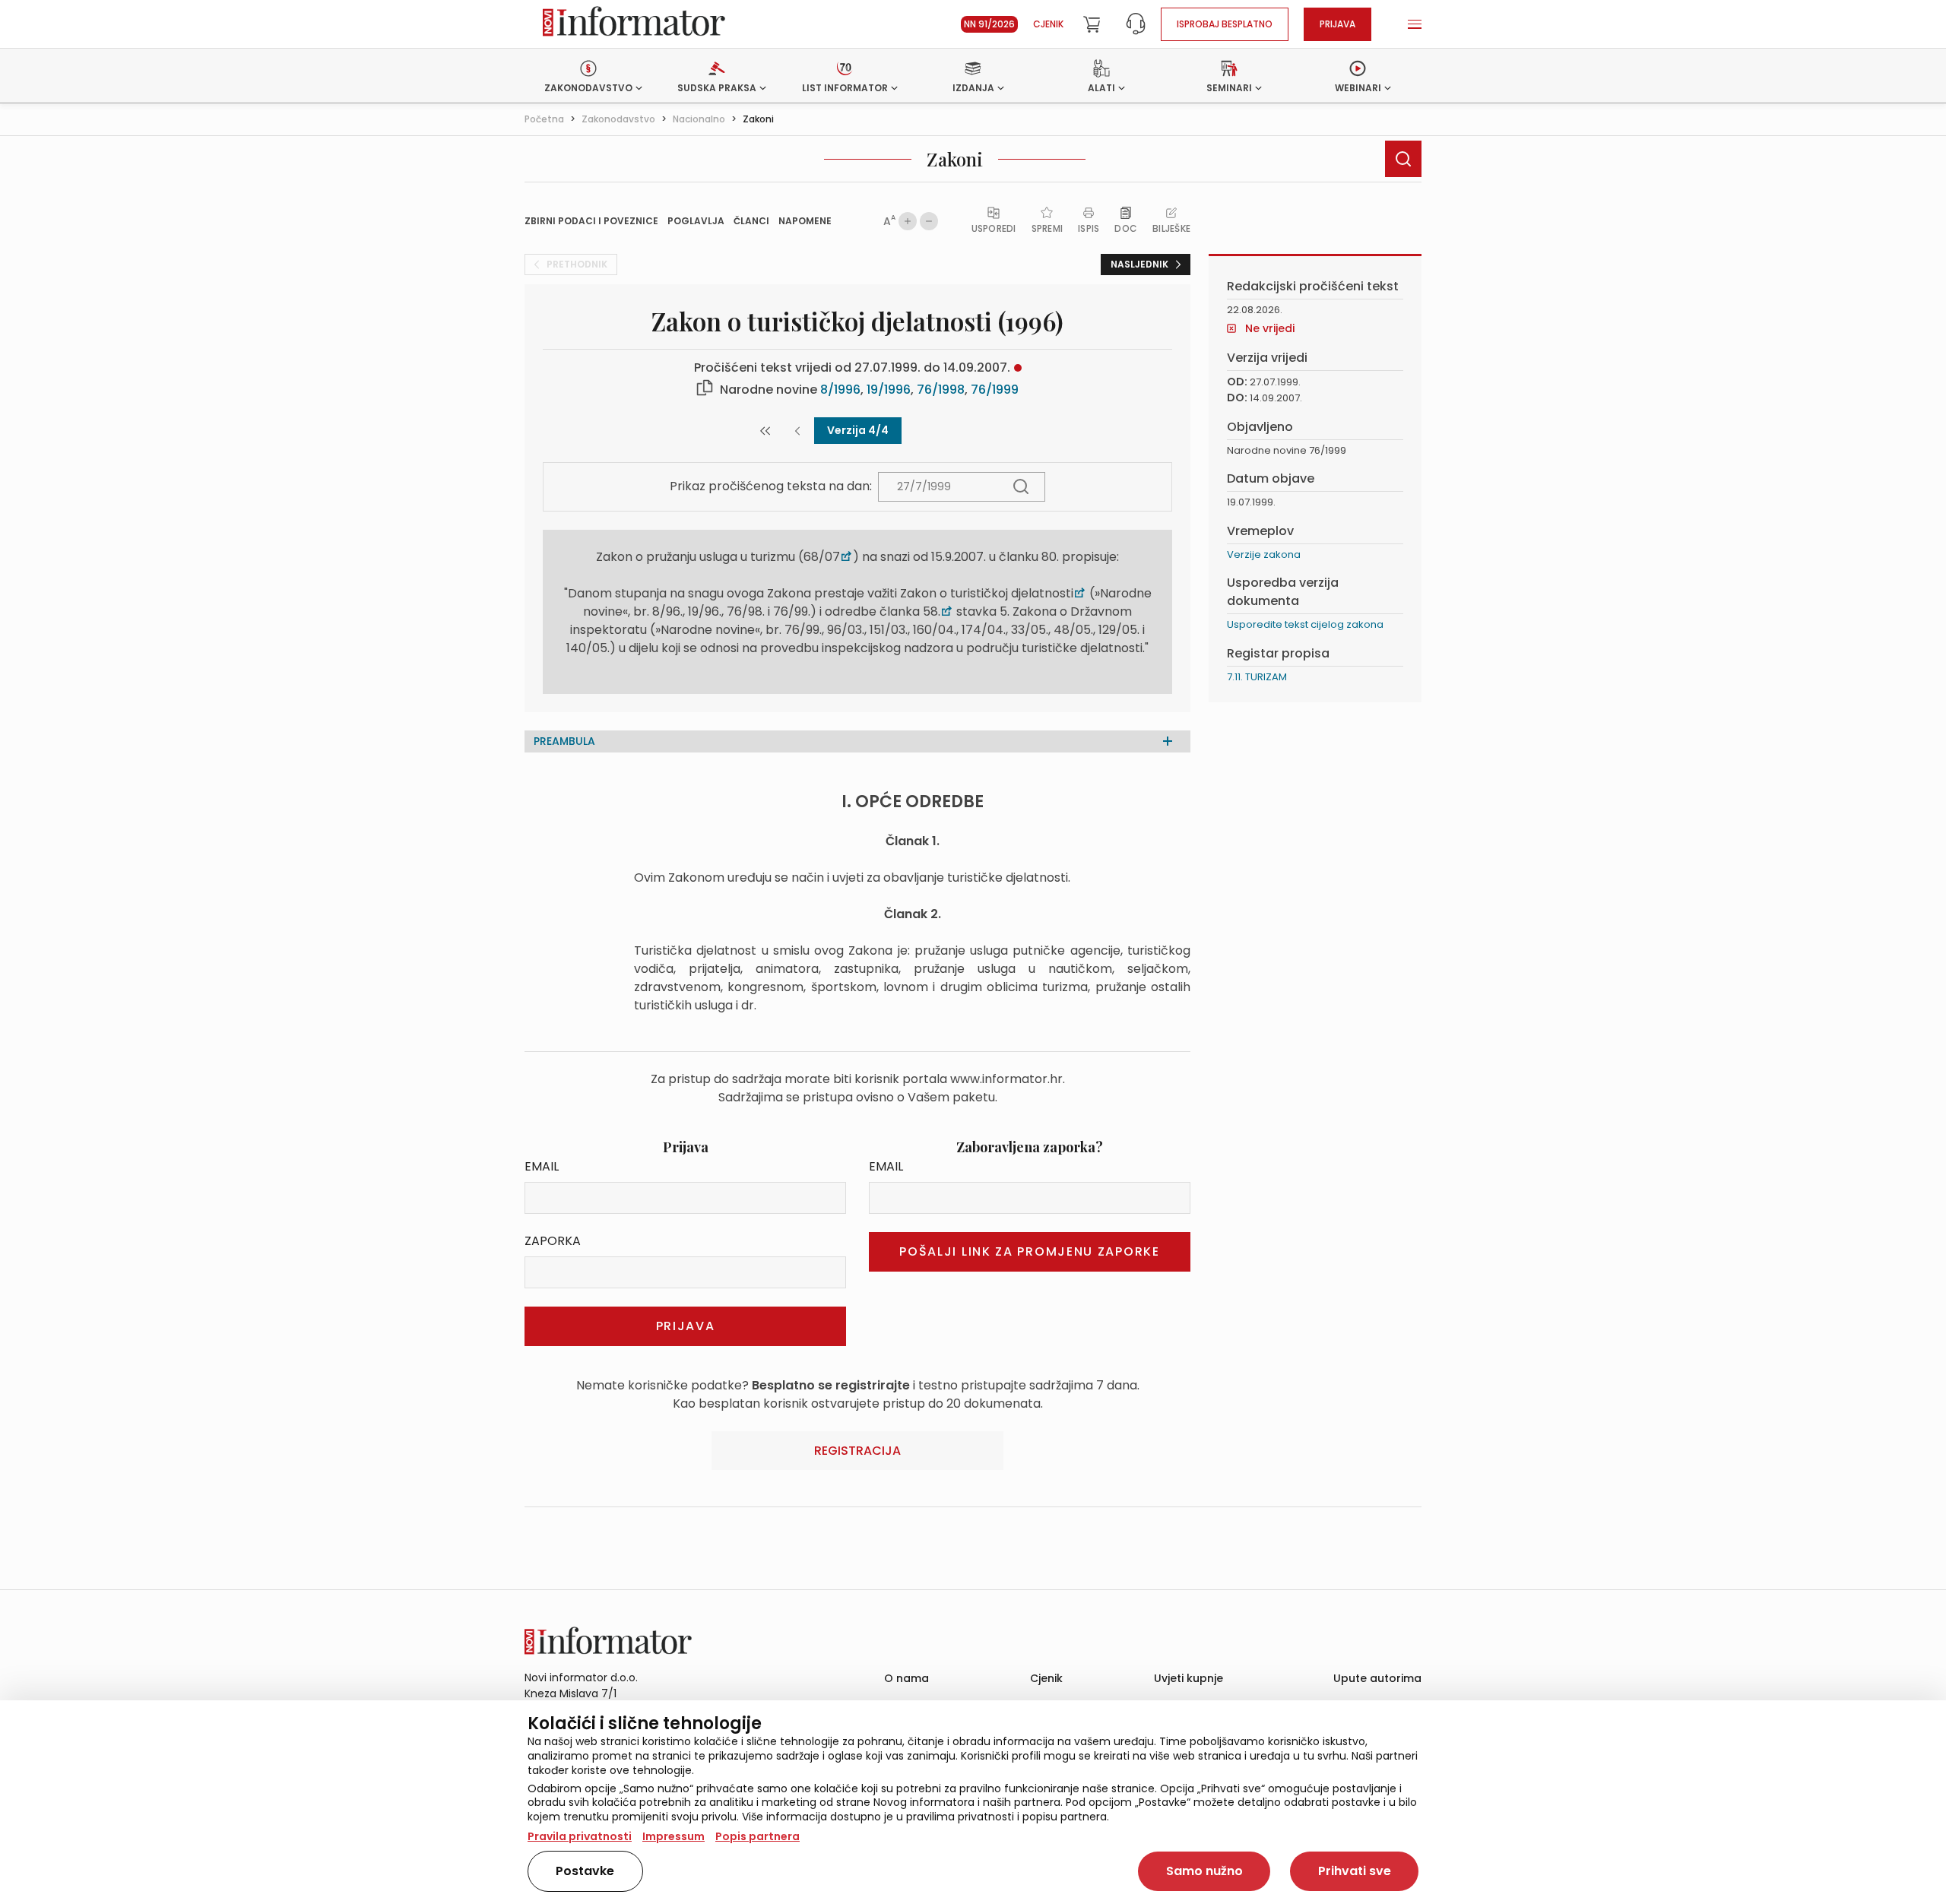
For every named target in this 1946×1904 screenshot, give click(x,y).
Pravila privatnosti (580, 1836)
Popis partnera (757, 1836)
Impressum (673, 1836)
